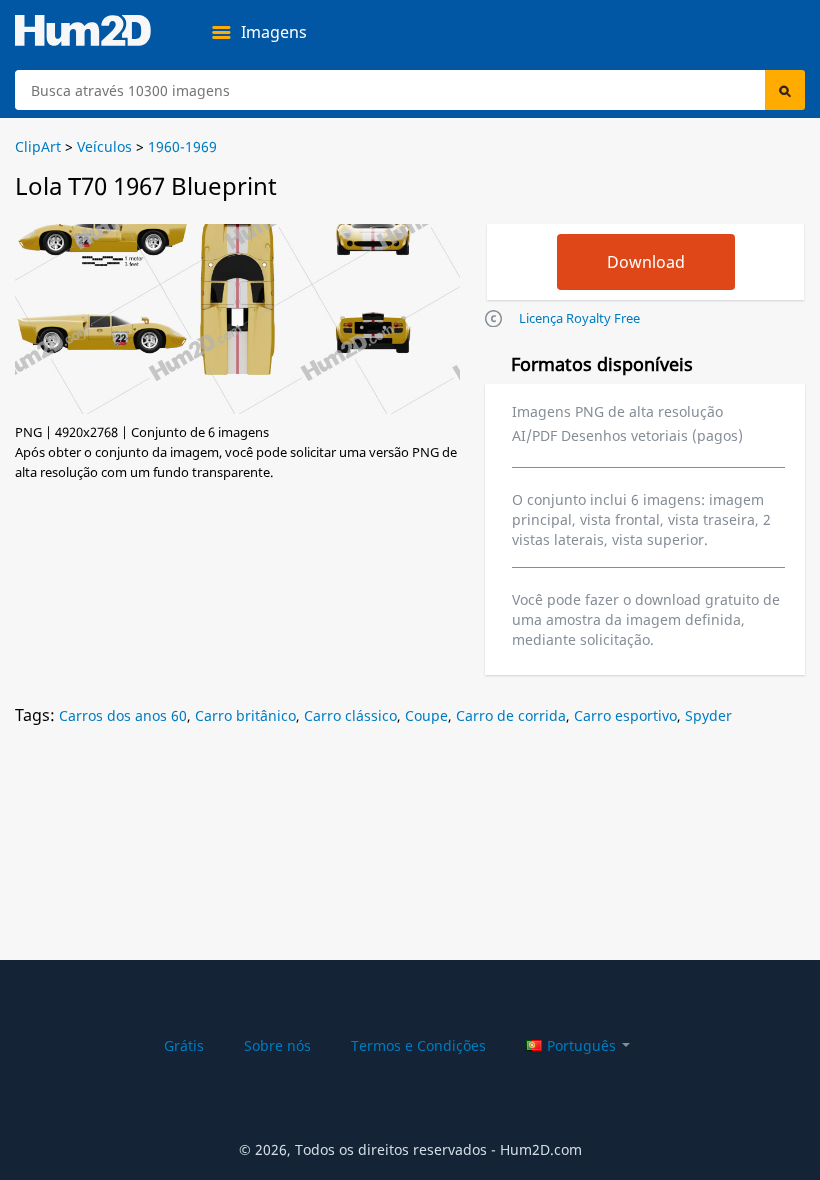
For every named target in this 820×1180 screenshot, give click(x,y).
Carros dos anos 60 (123, 715)
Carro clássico (350, 715)
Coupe (426, 715)
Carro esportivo (625, 715)
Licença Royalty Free (579, 318)
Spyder (708, 715)
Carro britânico (245, 715)
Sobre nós (277, 1045)
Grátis (184, 1045)
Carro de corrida (511, 715)
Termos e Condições (418, 1045)
